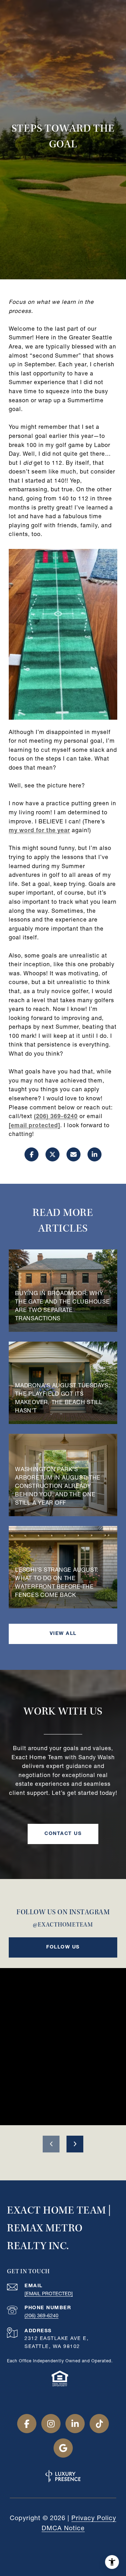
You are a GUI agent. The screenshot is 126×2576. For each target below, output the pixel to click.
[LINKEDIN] (75, 2424)
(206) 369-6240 (56, 1117)
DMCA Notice (63, 2529)
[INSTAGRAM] (51, 2424)
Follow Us (63, 1947)
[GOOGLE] (63, 2448)
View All (63, 1634)
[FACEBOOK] (27, 2424)
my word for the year (39, 831)
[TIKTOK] (99, 2424)
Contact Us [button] (63, 1834)
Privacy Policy (94, 2519)
